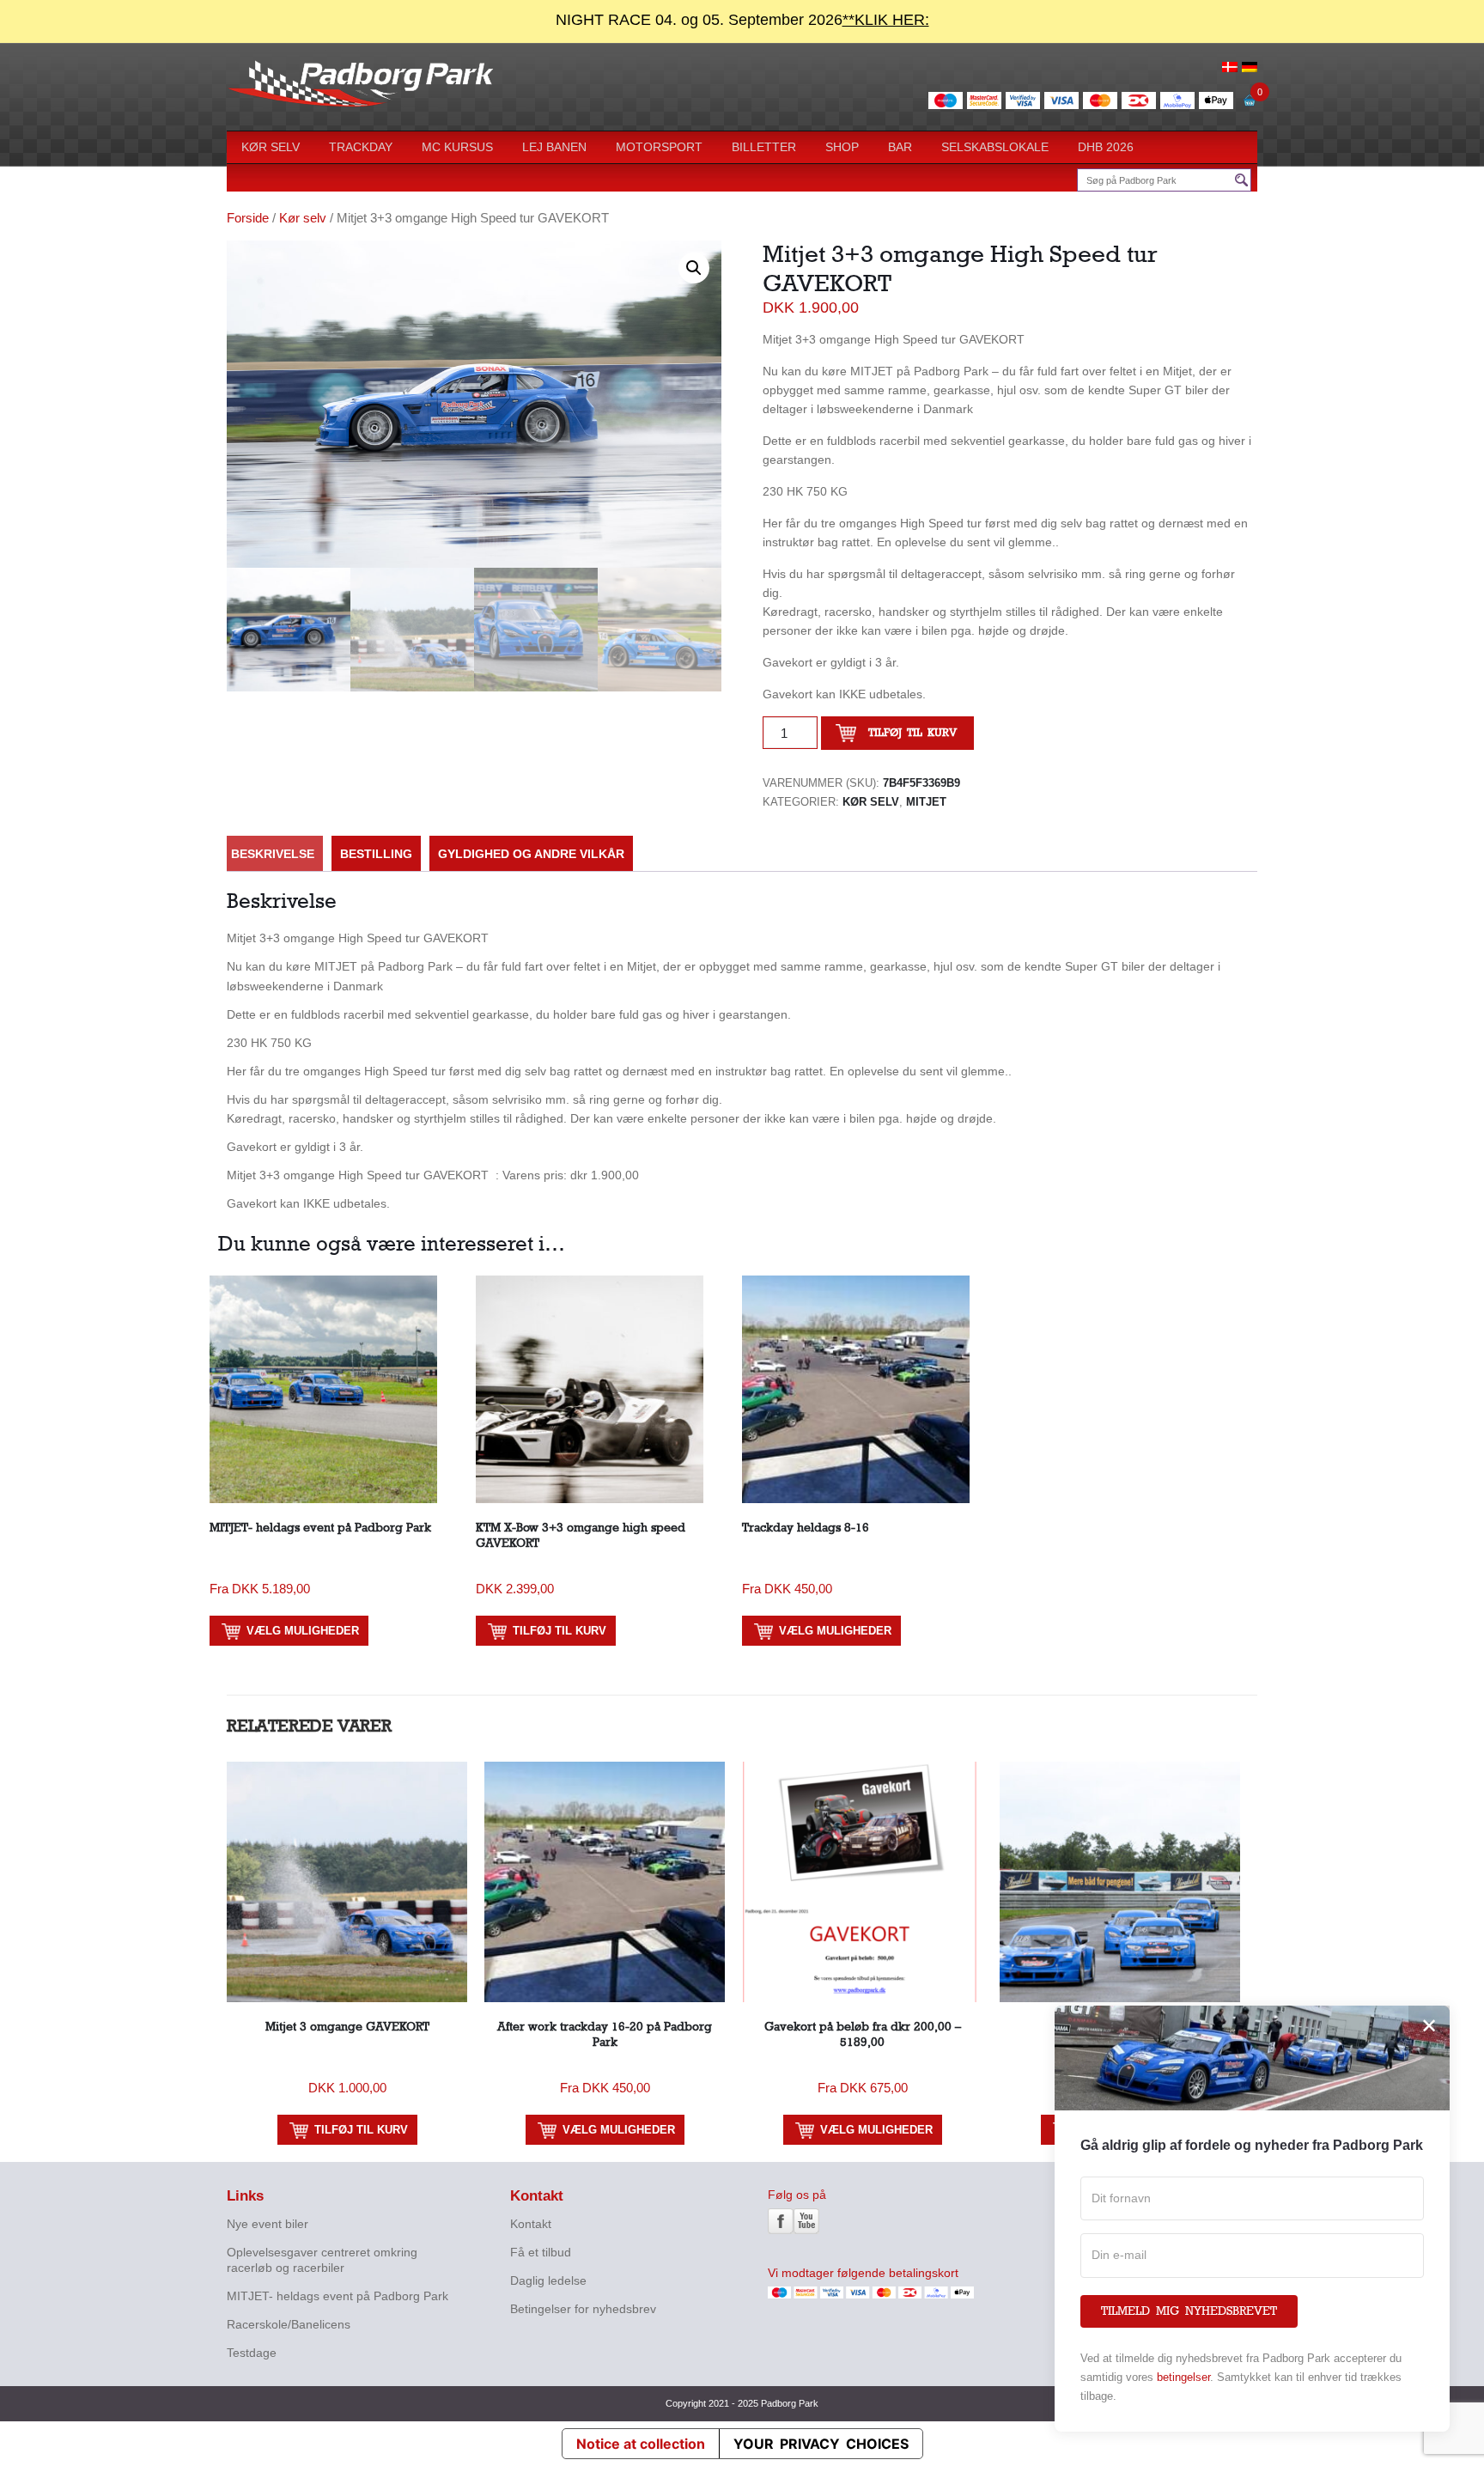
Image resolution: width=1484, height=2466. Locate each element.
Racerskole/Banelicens (289, 2324)
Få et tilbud (541, 2252)
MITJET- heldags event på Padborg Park (338, 2296)
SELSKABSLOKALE (995, 147)
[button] (694, 268)
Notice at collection (641, 2444)
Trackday (361, 147)
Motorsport (659, 147)
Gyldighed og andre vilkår (531, 854)
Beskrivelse (273, 854)
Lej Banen (554, 147)
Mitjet (926, 802)
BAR (900, 147)
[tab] (273, 854)
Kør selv (271, 147)
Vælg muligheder (303, 1631)
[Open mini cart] (1250, 105)
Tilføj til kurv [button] (560, 1631)
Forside (248, 218)
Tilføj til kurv (912, 733)
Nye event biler (268, 2224)
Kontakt (531, 2224)
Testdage (252, 2353)
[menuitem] (1230, 66)
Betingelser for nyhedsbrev (583, 2309)
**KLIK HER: (886, 20)
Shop (842, 147)
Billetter (764, 147)
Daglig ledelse (548, 2280)
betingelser (1183, 2377)
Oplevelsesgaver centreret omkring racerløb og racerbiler (322, 2260)
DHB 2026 (1106, 147)
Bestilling (376, 854)
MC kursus (457, 147)
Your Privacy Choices (821, 2444)
